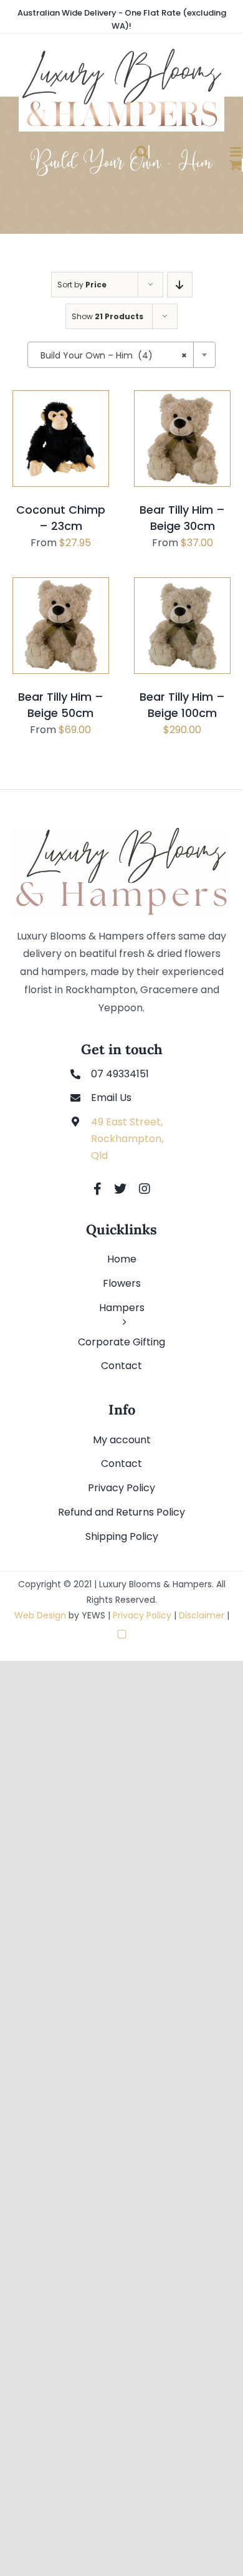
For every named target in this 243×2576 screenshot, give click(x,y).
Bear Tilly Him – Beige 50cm (61, 705)
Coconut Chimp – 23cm (61, 518)
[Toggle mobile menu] (202, 152)
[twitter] (120, 1189)
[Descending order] (180, 285)
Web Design (40, 1615)
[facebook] (98, 1189)
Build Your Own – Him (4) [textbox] (114, 355)
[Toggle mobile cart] (202, 165)
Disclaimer (202, 1615)
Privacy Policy (142, 1615)
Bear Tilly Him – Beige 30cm (182, 518)
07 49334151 (120, 1074)
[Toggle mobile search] (109, 152)
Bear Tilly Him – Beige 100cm (182, 705)
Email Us (111, 1098)
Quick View (65, 478)
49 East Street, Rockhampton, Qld (127, 1139)
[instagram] (145, 1189)
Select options (60, 463)
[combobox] (121, 355)
